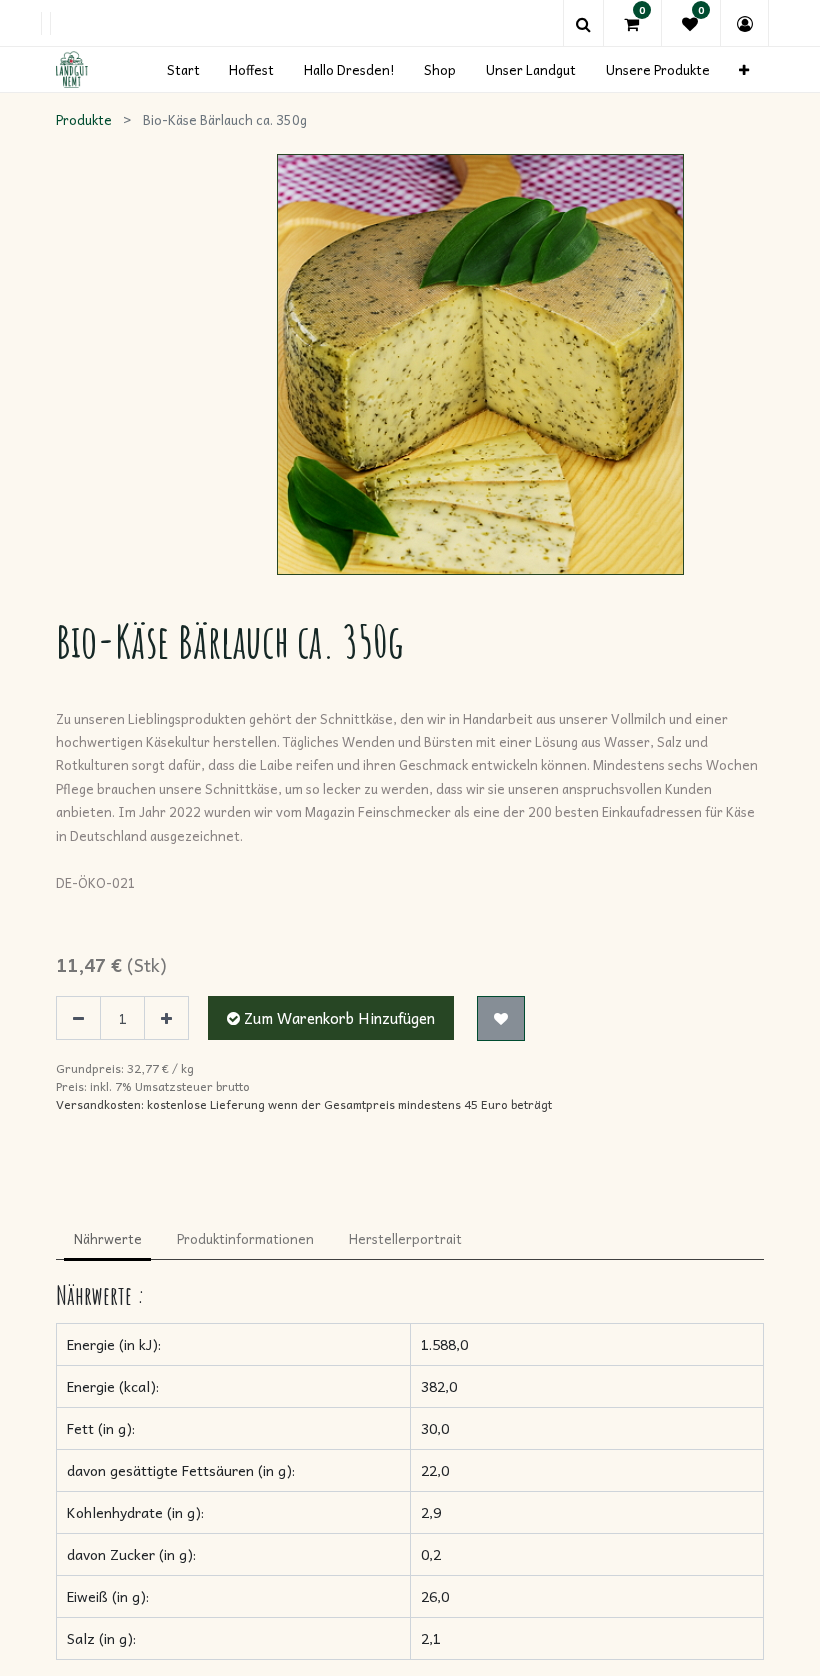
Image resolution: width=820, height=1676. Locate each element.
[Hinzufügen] (166, 1018)
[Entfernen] (78, 1018)
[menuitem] (183, 69)
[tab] (107, 1240)
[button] (744, 69)
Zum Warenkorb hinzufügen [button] (337, 1018)
